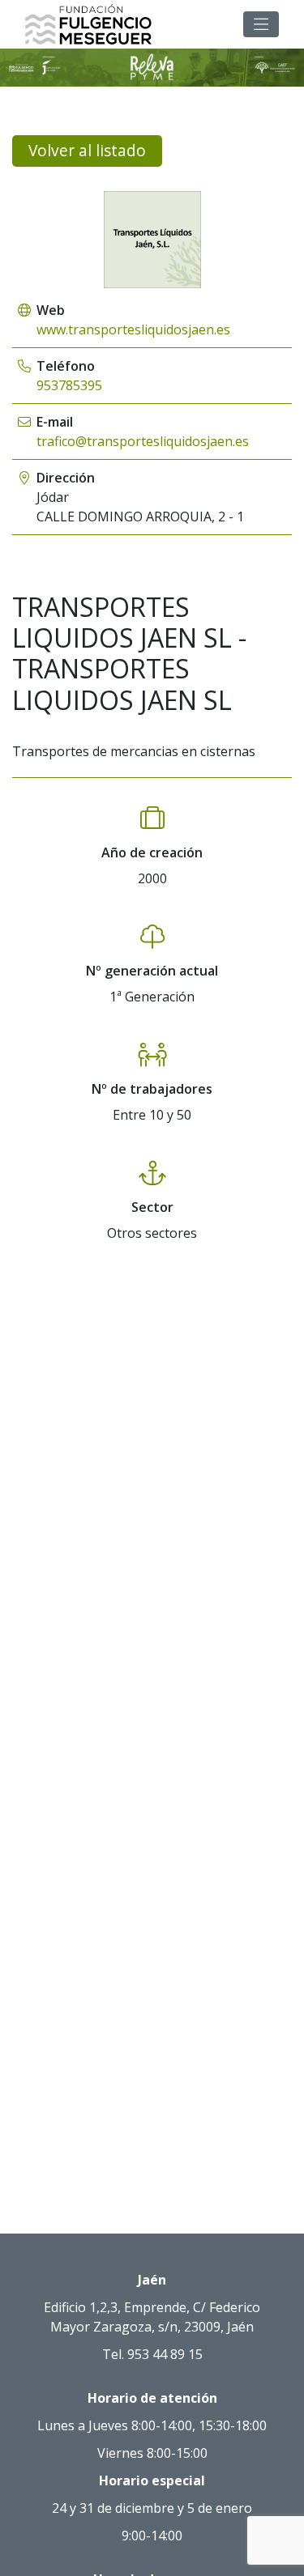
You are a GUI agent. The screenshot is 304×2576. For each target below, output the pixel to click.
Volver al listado (87, 150)
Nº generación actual (152, 971)
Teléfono (66, 366)
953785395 (69, 385)
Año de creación (152, 852)
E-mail (55, 422)
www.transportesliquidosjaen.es (133, 329)
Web (51, 310)
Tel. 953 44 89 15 (152, 2354)
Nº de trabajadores (152, 1089)
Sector (152, 1207)
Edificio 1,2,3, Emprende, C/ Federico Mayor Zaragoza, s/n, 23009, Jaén (152, 2317)
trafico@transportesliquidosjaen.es (143, 441)
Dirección (66, 478)
